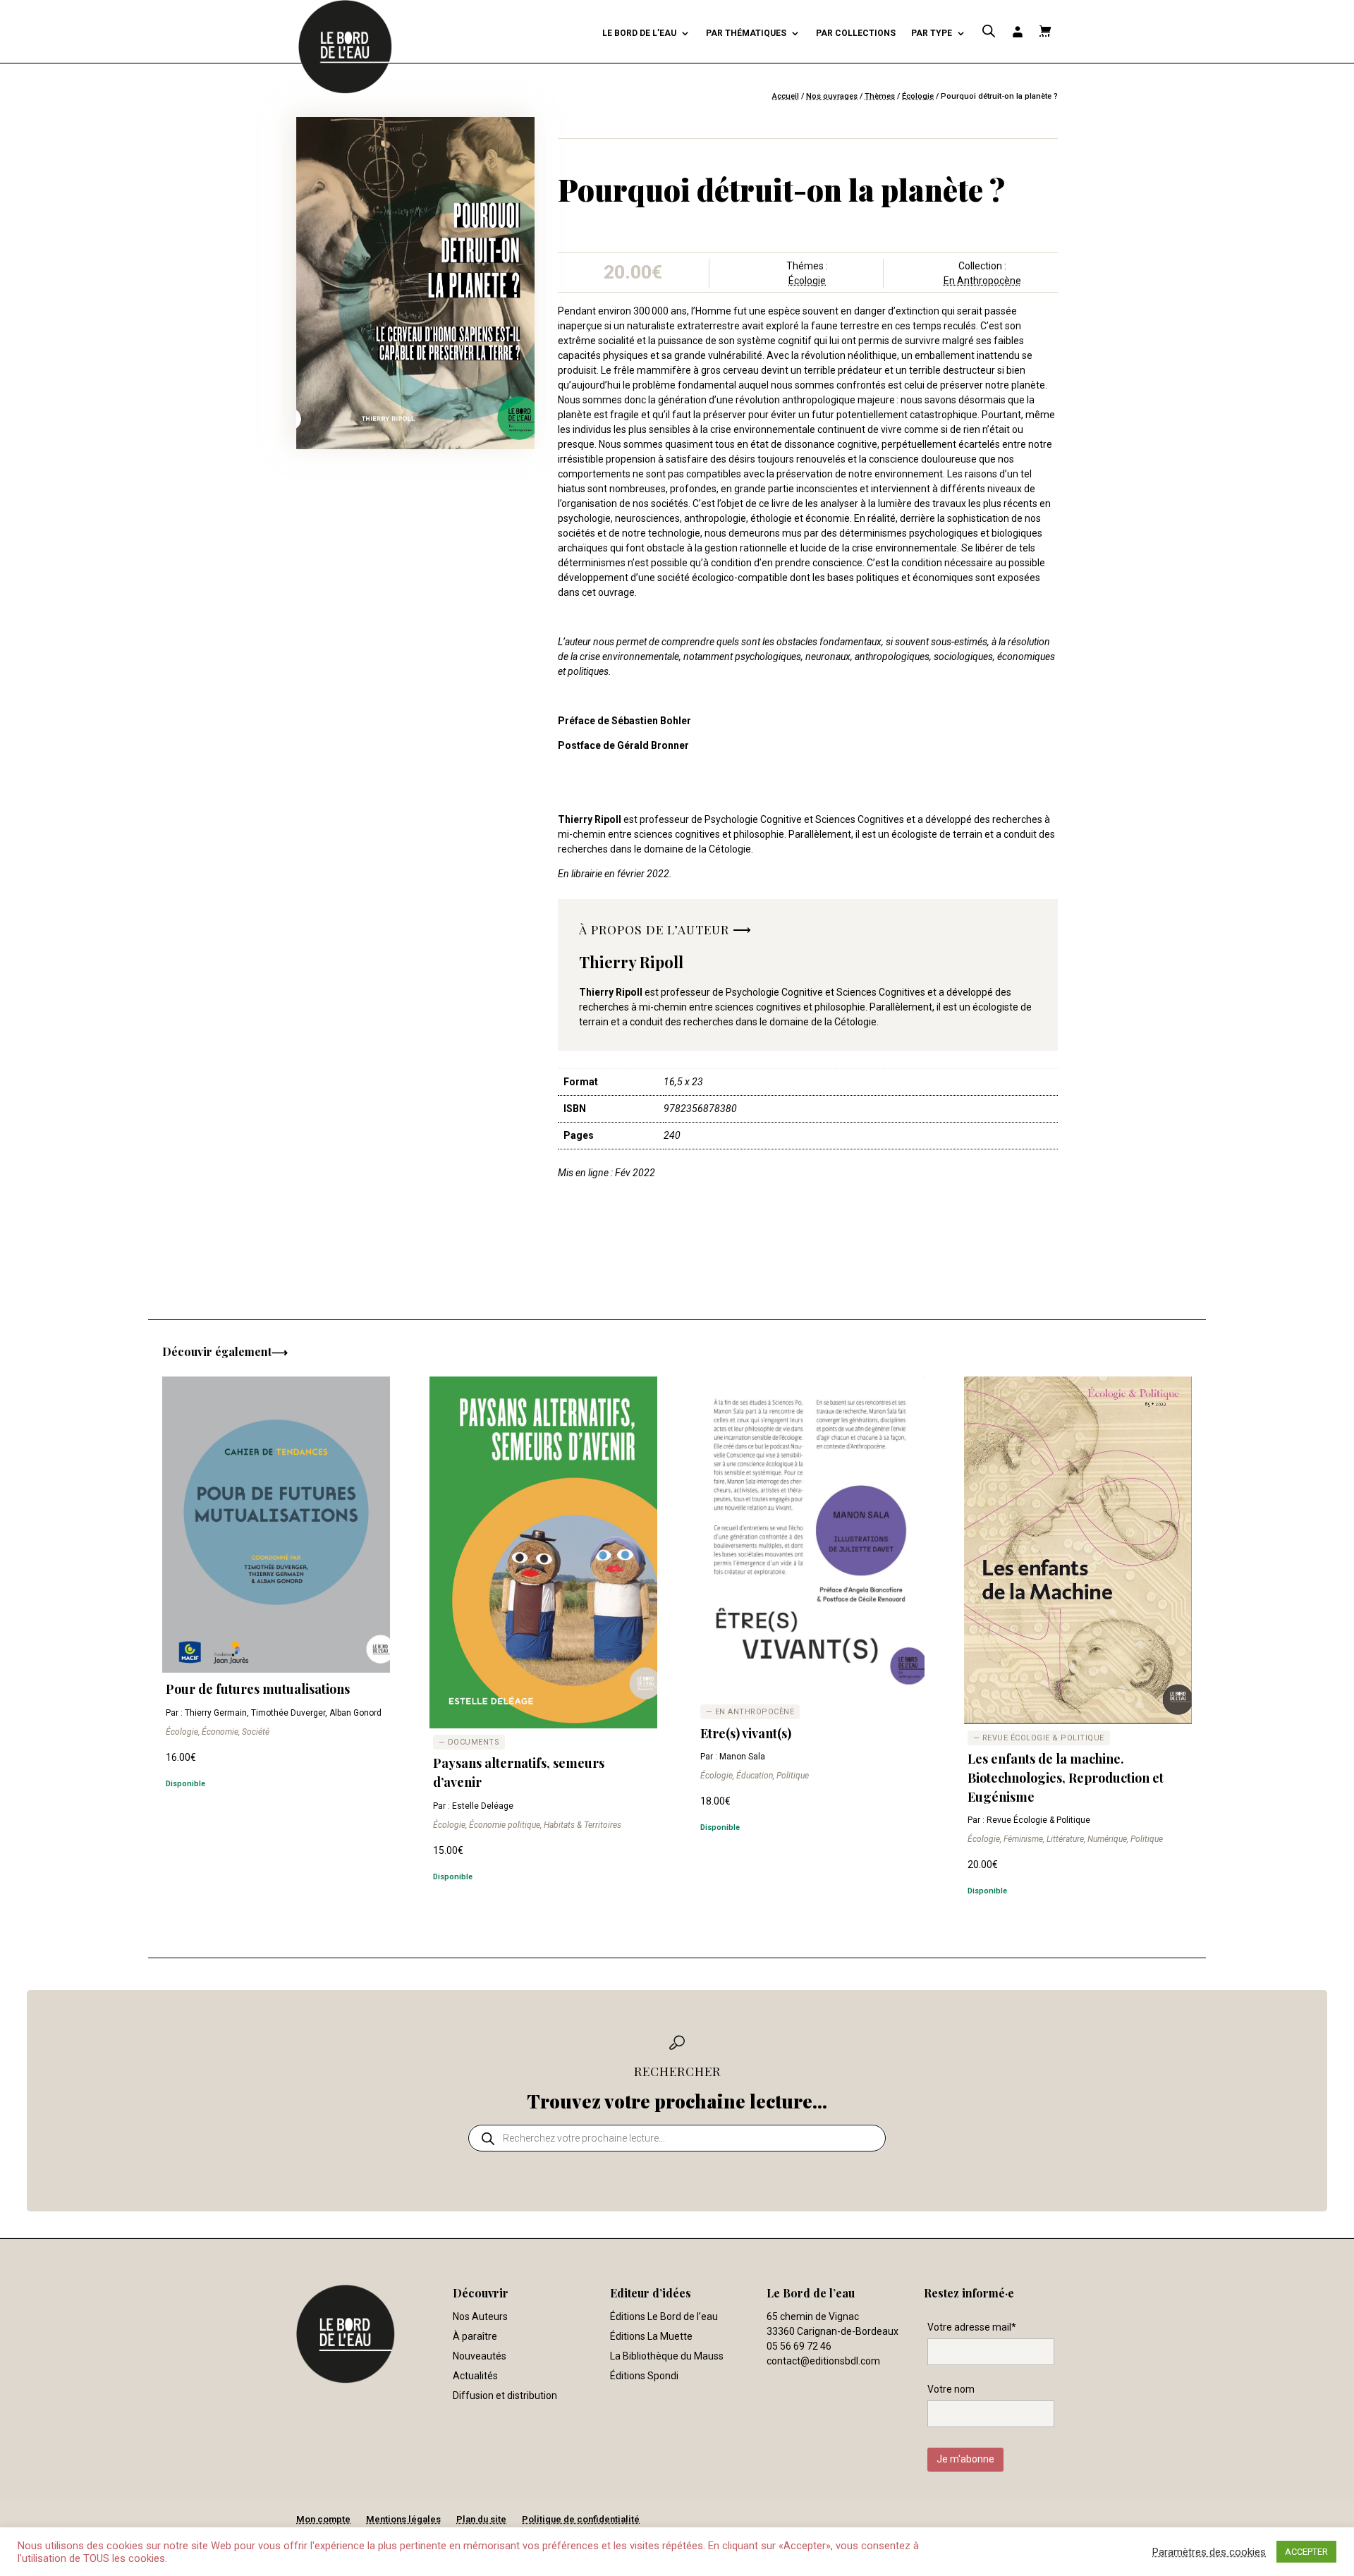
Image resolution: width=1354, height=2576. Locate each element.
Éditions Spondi (644, 2376)
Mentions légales (403, 2519)
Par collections (856, 33)
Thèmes (880, 96)
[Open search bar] (989, 31)
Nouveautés (480, 2356)
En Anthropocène (982, 281)
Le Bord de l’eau (639, 33)
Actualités (475, 2376)
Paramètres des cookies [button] (1209, 2552)
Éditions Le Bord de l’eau (664, 2316)
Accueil (786, 96)
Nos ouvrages (832, 96)
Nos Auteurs (480, 2316)
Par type (932, 33)
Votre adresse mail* (972, 2327)
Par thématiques (746, 33)
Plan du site (481, 2519)
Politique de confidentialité (581, 2519)
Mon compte (323, 2519)
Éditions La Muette (651, 2336)
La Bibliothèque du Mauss (667, 2356)
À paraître (475, 2336)
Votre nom (951, 2389)
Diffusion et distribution (505, 2395)
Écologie (918, 96)
